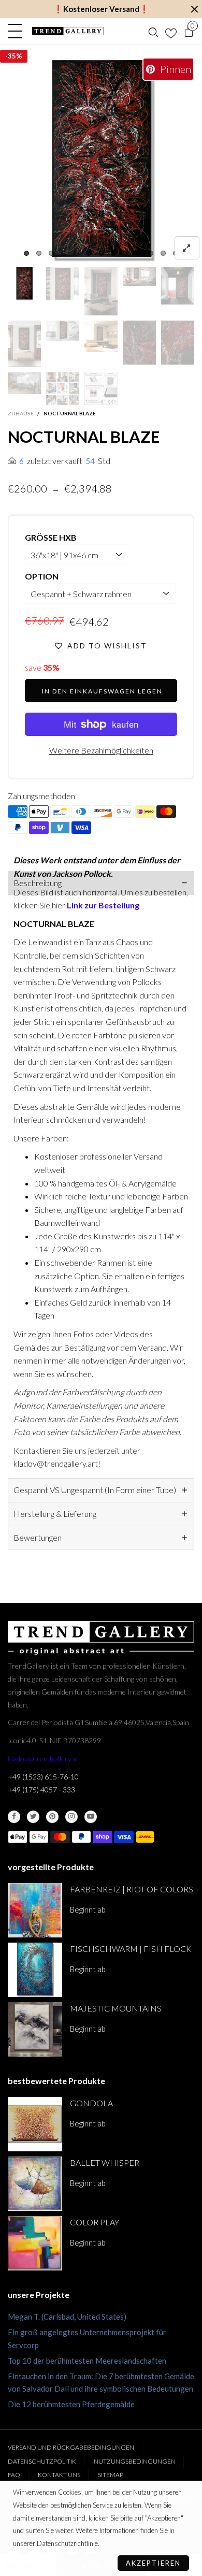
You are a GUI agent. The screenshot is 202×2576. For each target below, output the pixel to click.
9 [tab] (126, 253)
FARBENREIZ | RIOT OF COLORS (132, 1889)
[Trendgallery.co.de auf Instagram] (71, 1817)
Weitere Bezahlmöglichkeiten (101, 750)
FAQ (14, 2475)
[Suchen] (153, 31)
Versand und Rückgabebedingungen (71, 2447)
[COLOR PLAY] (35, 2243)
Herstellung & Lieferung (55, 1514)
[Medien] (187, 248)
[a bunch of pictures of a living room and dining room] (63, 388)
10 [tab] (138, 253)
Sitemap (111, 2475)
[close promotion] (194, 9)
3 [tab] (51, 253)
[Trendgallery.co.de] (68, 31)
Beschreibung (38, 883)
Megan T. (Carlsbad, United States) (67, 2317)
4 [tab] (64, 253)
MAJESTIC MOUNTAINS (116, 2008)
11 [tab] (151, 253)
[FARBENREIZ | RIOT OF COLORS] (35, 1910)
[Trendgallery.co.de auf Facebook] (14, 1817)
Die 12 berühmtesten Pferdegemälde (71, 2404)
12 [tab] (163, 253)
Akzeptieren (153, 2563)
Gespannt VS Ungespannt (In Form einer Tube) (95, 1490)
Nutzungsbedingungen (135, 2461)
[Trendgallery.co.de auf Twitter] (33, 1817)
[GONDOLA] (35, 2124)
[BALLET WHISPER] (35, 2184)
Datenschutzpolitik (42, 2461)
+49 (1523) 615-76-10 (43, 1777)
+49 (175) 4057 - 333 (41, 1790)
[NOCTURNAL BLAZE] (101, 161)
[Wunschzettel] (171, 31)
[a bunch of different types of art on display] (101, 388)
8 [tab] (113, 253)
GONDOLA (91, 2103)
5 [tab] (76, 253)
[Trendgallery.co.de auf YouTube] (91, 1817)
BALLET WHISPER (105, 2162)
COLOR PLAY (95, 2222)
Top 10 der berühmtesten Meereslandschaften (87, 2361)
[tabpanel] (101, 161)
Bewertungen (38, 1537)
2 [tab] (39, 253)
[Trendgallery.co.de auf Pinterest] (52, 1817)
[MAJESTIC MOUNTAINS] (35, 2029)
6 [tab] (89, 253)
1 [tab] (26, 253)
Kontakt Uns (59, 2475)
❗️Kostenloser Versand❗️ (101, 9)
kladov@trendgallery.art (45, 1759)
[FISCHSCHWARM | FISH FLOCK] (35, 1970)
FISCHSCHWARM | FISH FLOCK (131, 1949)
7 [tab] (101, 253)
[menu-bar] (17, 31)
